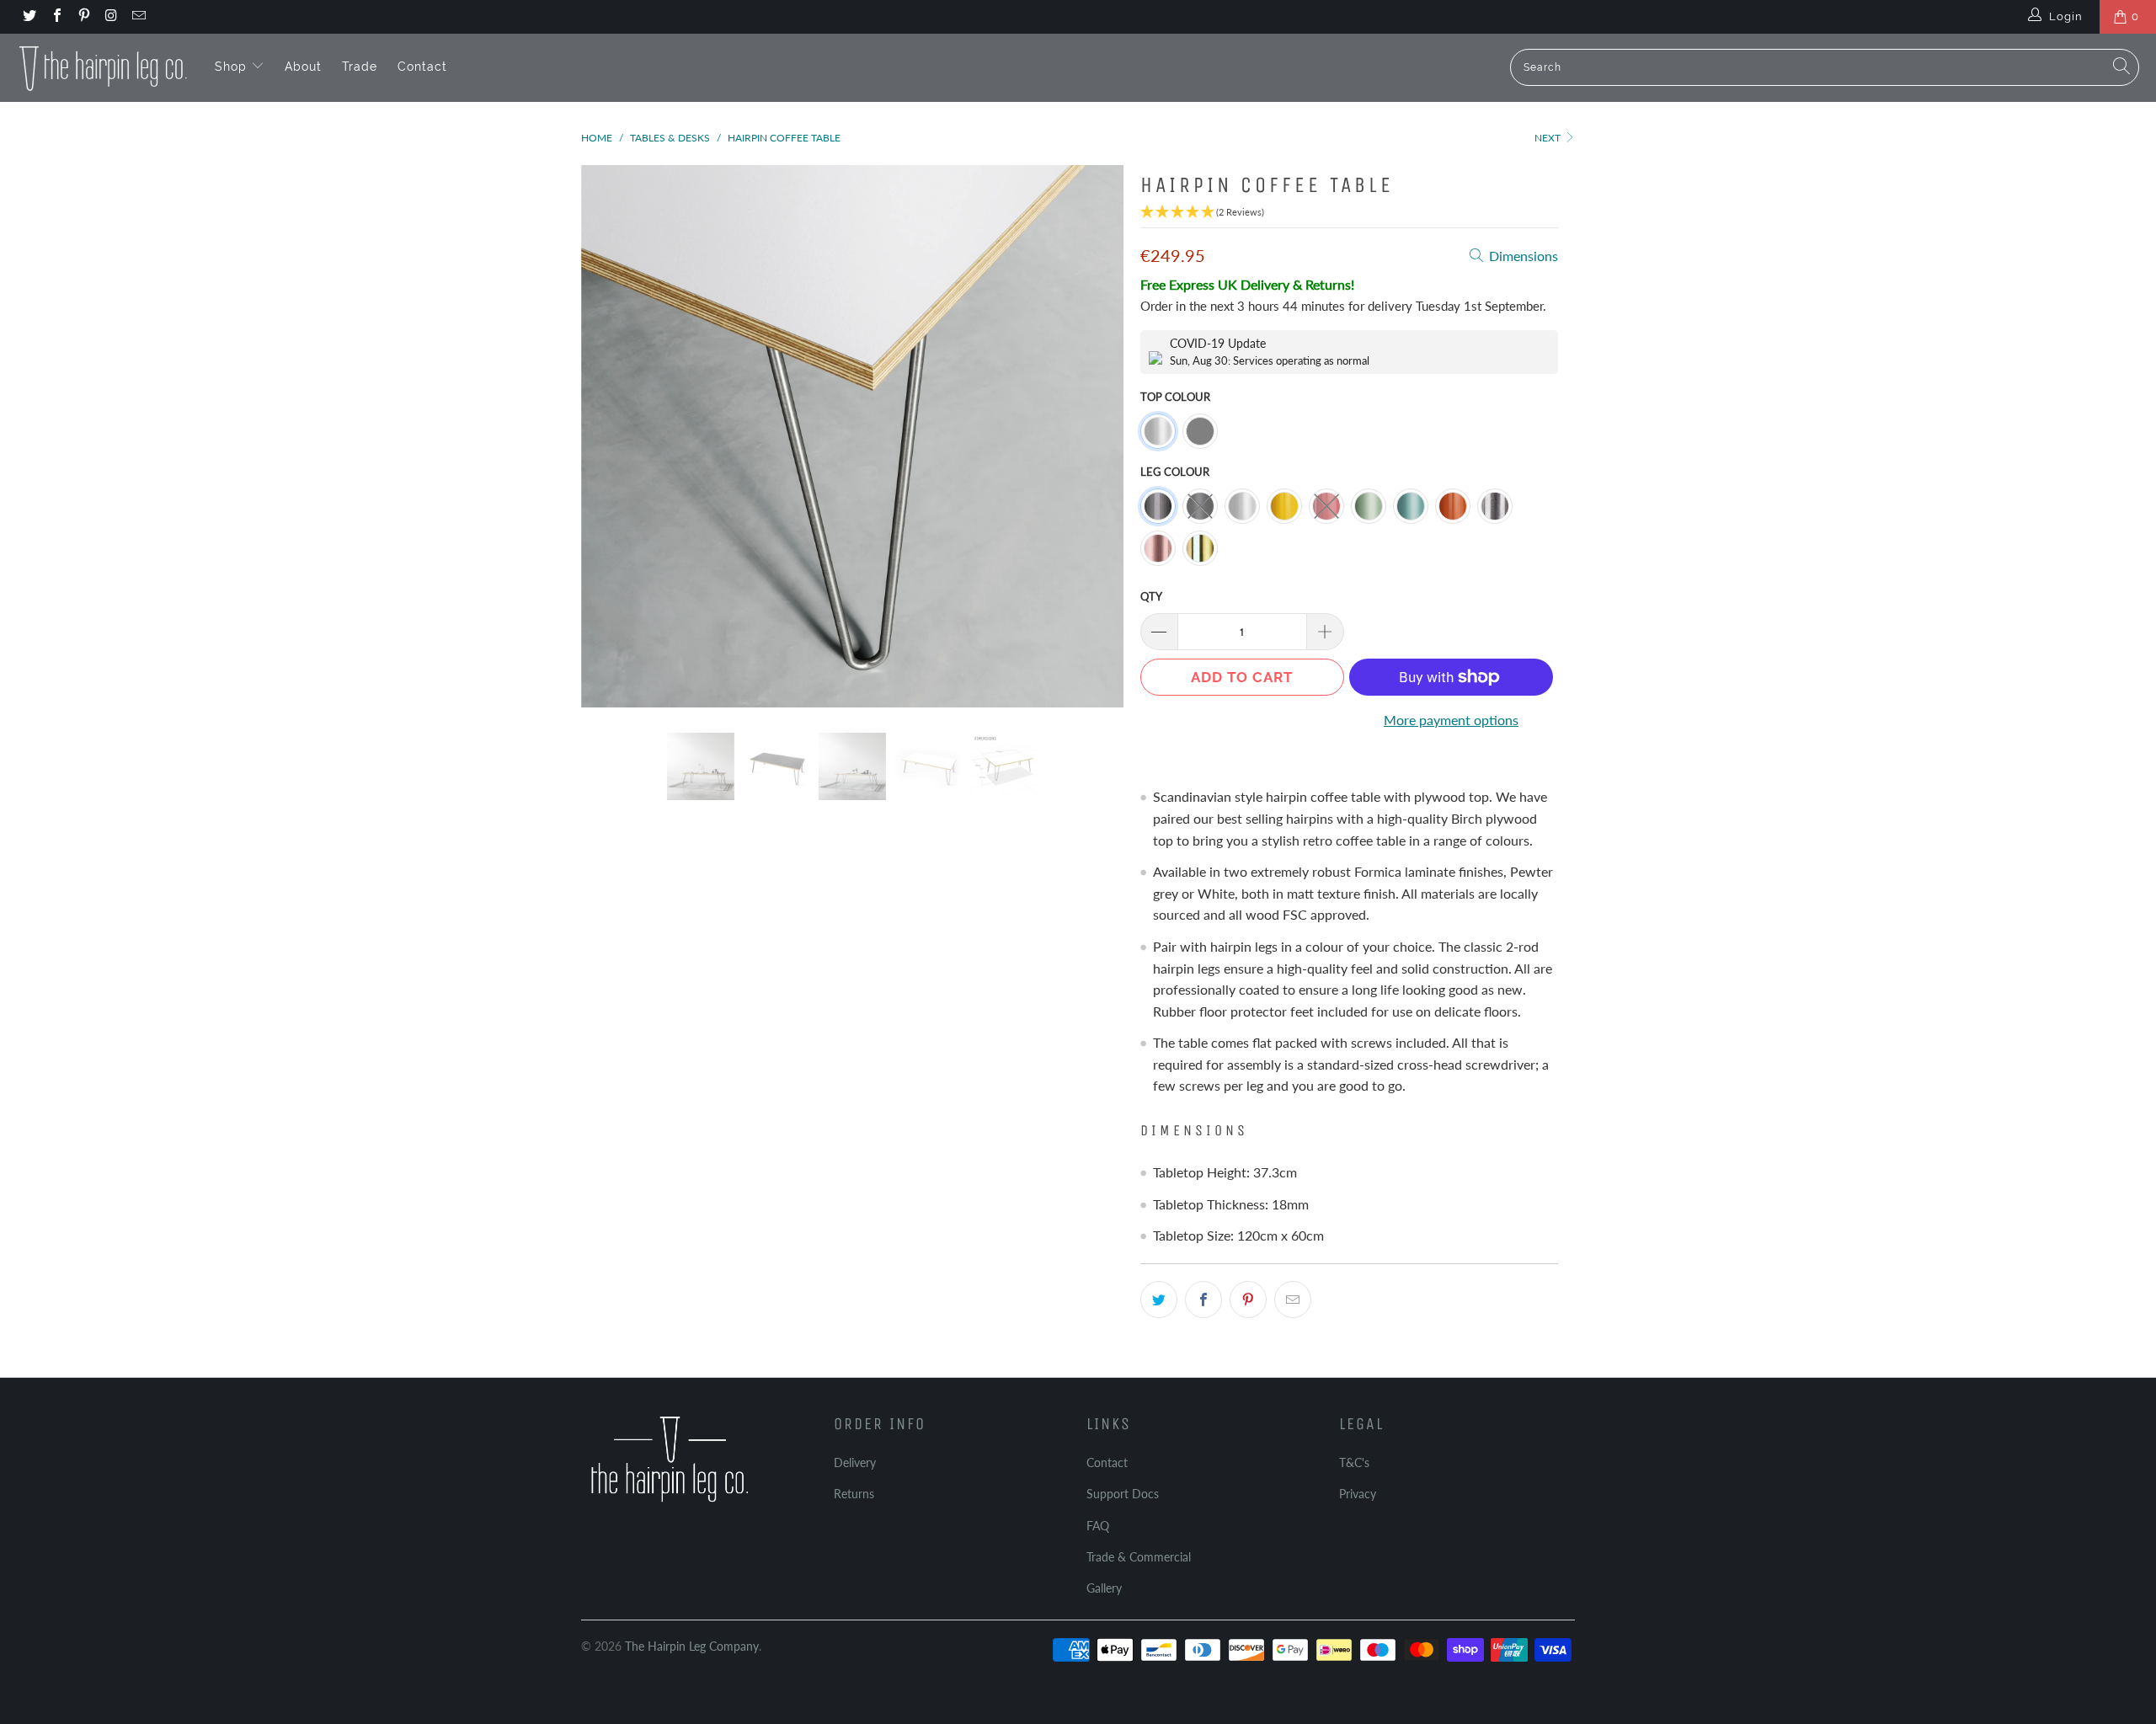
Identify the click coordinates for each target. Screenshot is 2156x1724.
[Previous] (610, 436)
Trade (360, 67)
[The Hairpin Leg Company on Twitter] (29, 17)
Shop (233, 67)
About (303, 67)
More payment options (1451, 720)
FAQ (1098, 1526)
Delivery (855, 1462)
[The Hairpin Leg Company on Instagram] (110, 17)
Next (1549, 138)
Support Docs (1123, 1494)
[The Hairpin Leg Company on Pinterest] (83, 17)
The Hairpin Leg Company (692, 1646)
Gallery (1104, 1588)
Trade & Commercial (1139, 1557)
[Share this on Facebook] (1203, 1300)
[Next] (1094, 436)
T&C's (1354, 1462)
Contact (422, 67)
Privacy (1358, 1494)
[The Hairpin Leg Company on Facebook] (56, 17)
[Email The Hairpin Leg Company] (138, 17)
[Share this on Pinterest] (1248, 1300)
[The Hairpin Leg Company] (103, 67)
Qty (1151, 596)
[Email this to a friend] (1293, 1300)
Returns (854, 1494)
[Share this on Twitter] (1159, 1300)
